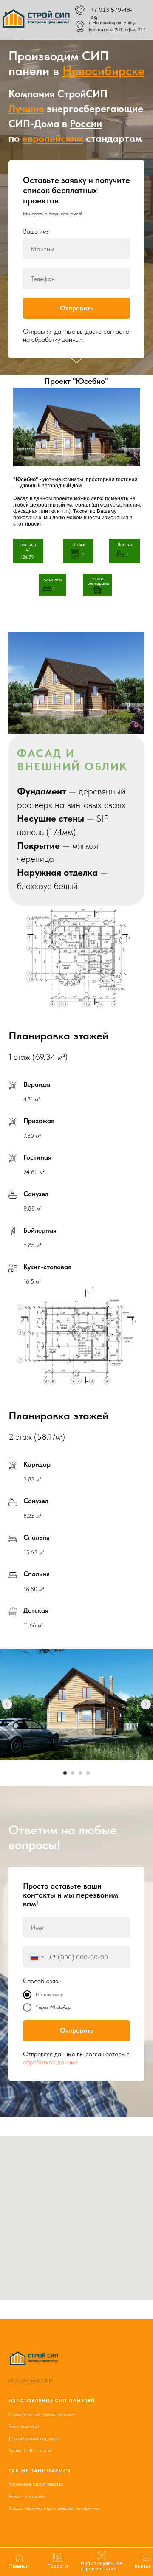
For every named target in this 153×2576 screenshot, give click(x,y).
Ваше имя (36, 1352)
